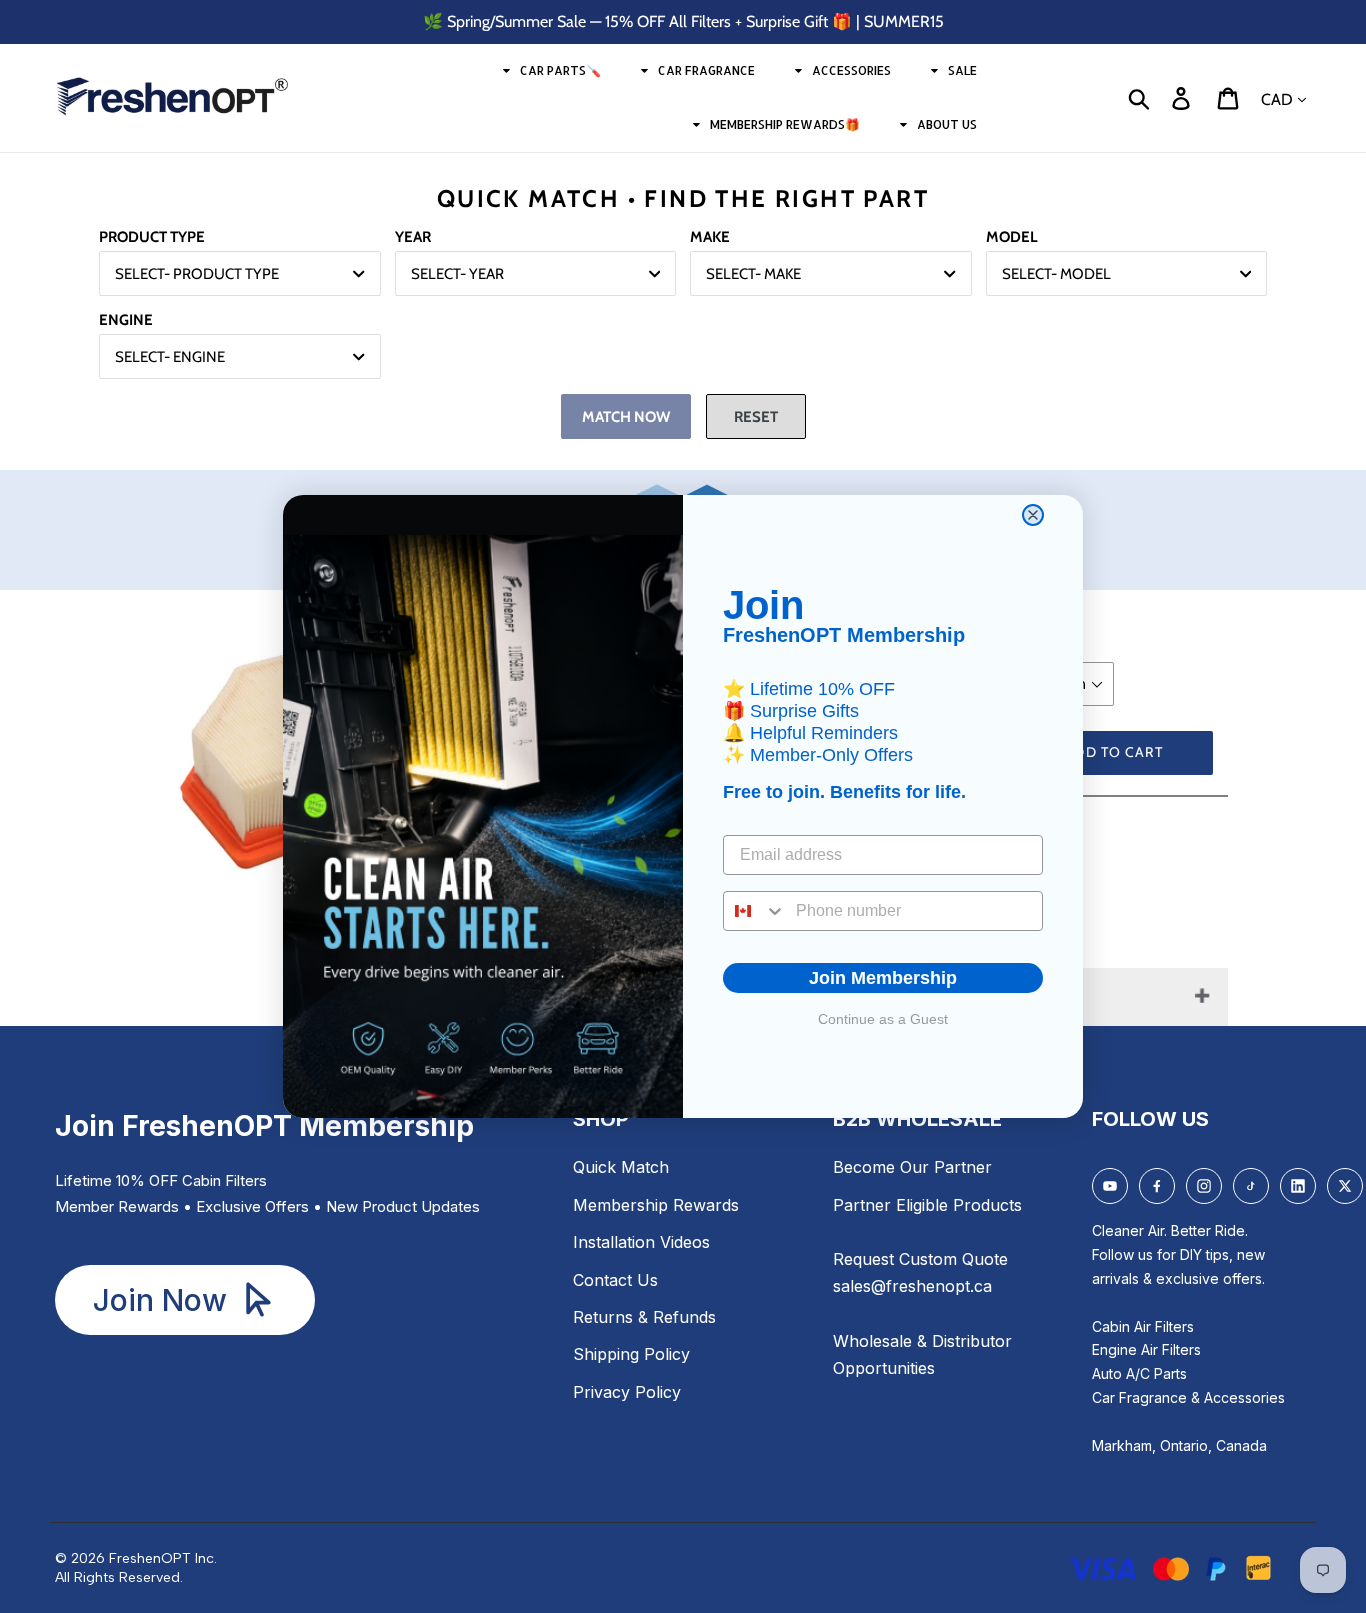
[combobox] (755, 911)
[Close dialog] (1033, 515)
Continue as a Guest (883, 1019)
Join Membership (883, 978)
